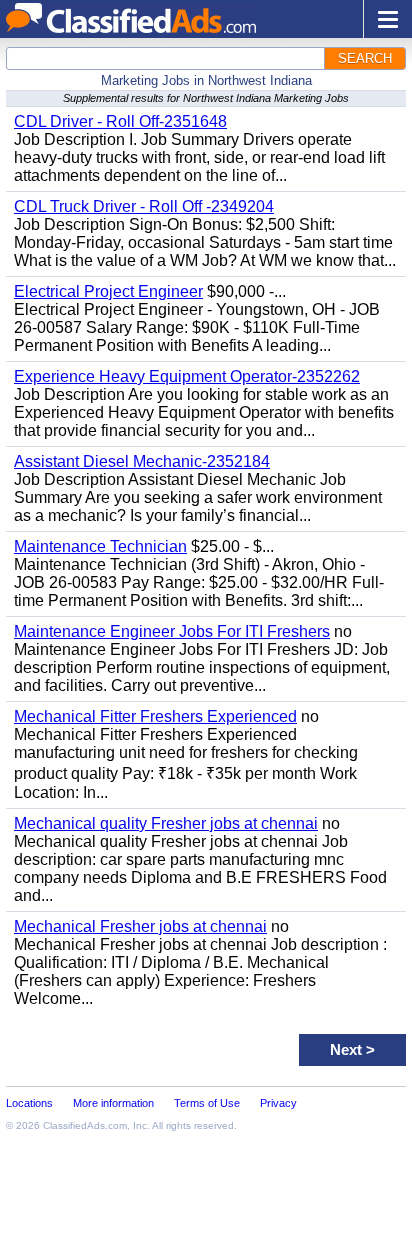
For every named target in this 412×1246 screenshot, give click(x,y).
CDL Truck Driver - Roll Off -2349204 (144, 206)
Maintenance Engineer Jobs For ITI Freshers (172, 631)
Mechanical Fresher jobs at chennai (140, 926)
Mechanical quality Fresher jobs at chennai (166, 823)
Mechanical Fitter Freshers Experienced (155, 716)
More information (113, 1103)
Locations (29, 1103)
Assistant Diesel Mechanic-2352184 (142, 461)
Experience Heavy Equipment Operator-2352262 (187, 376)
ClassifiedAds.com (85, 1125)
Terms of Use (207, 1103)
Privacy (278, 1103)
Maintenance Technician (100, 546)
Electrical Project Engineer (108, 291)
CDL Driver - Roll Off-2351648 (120, 121)
